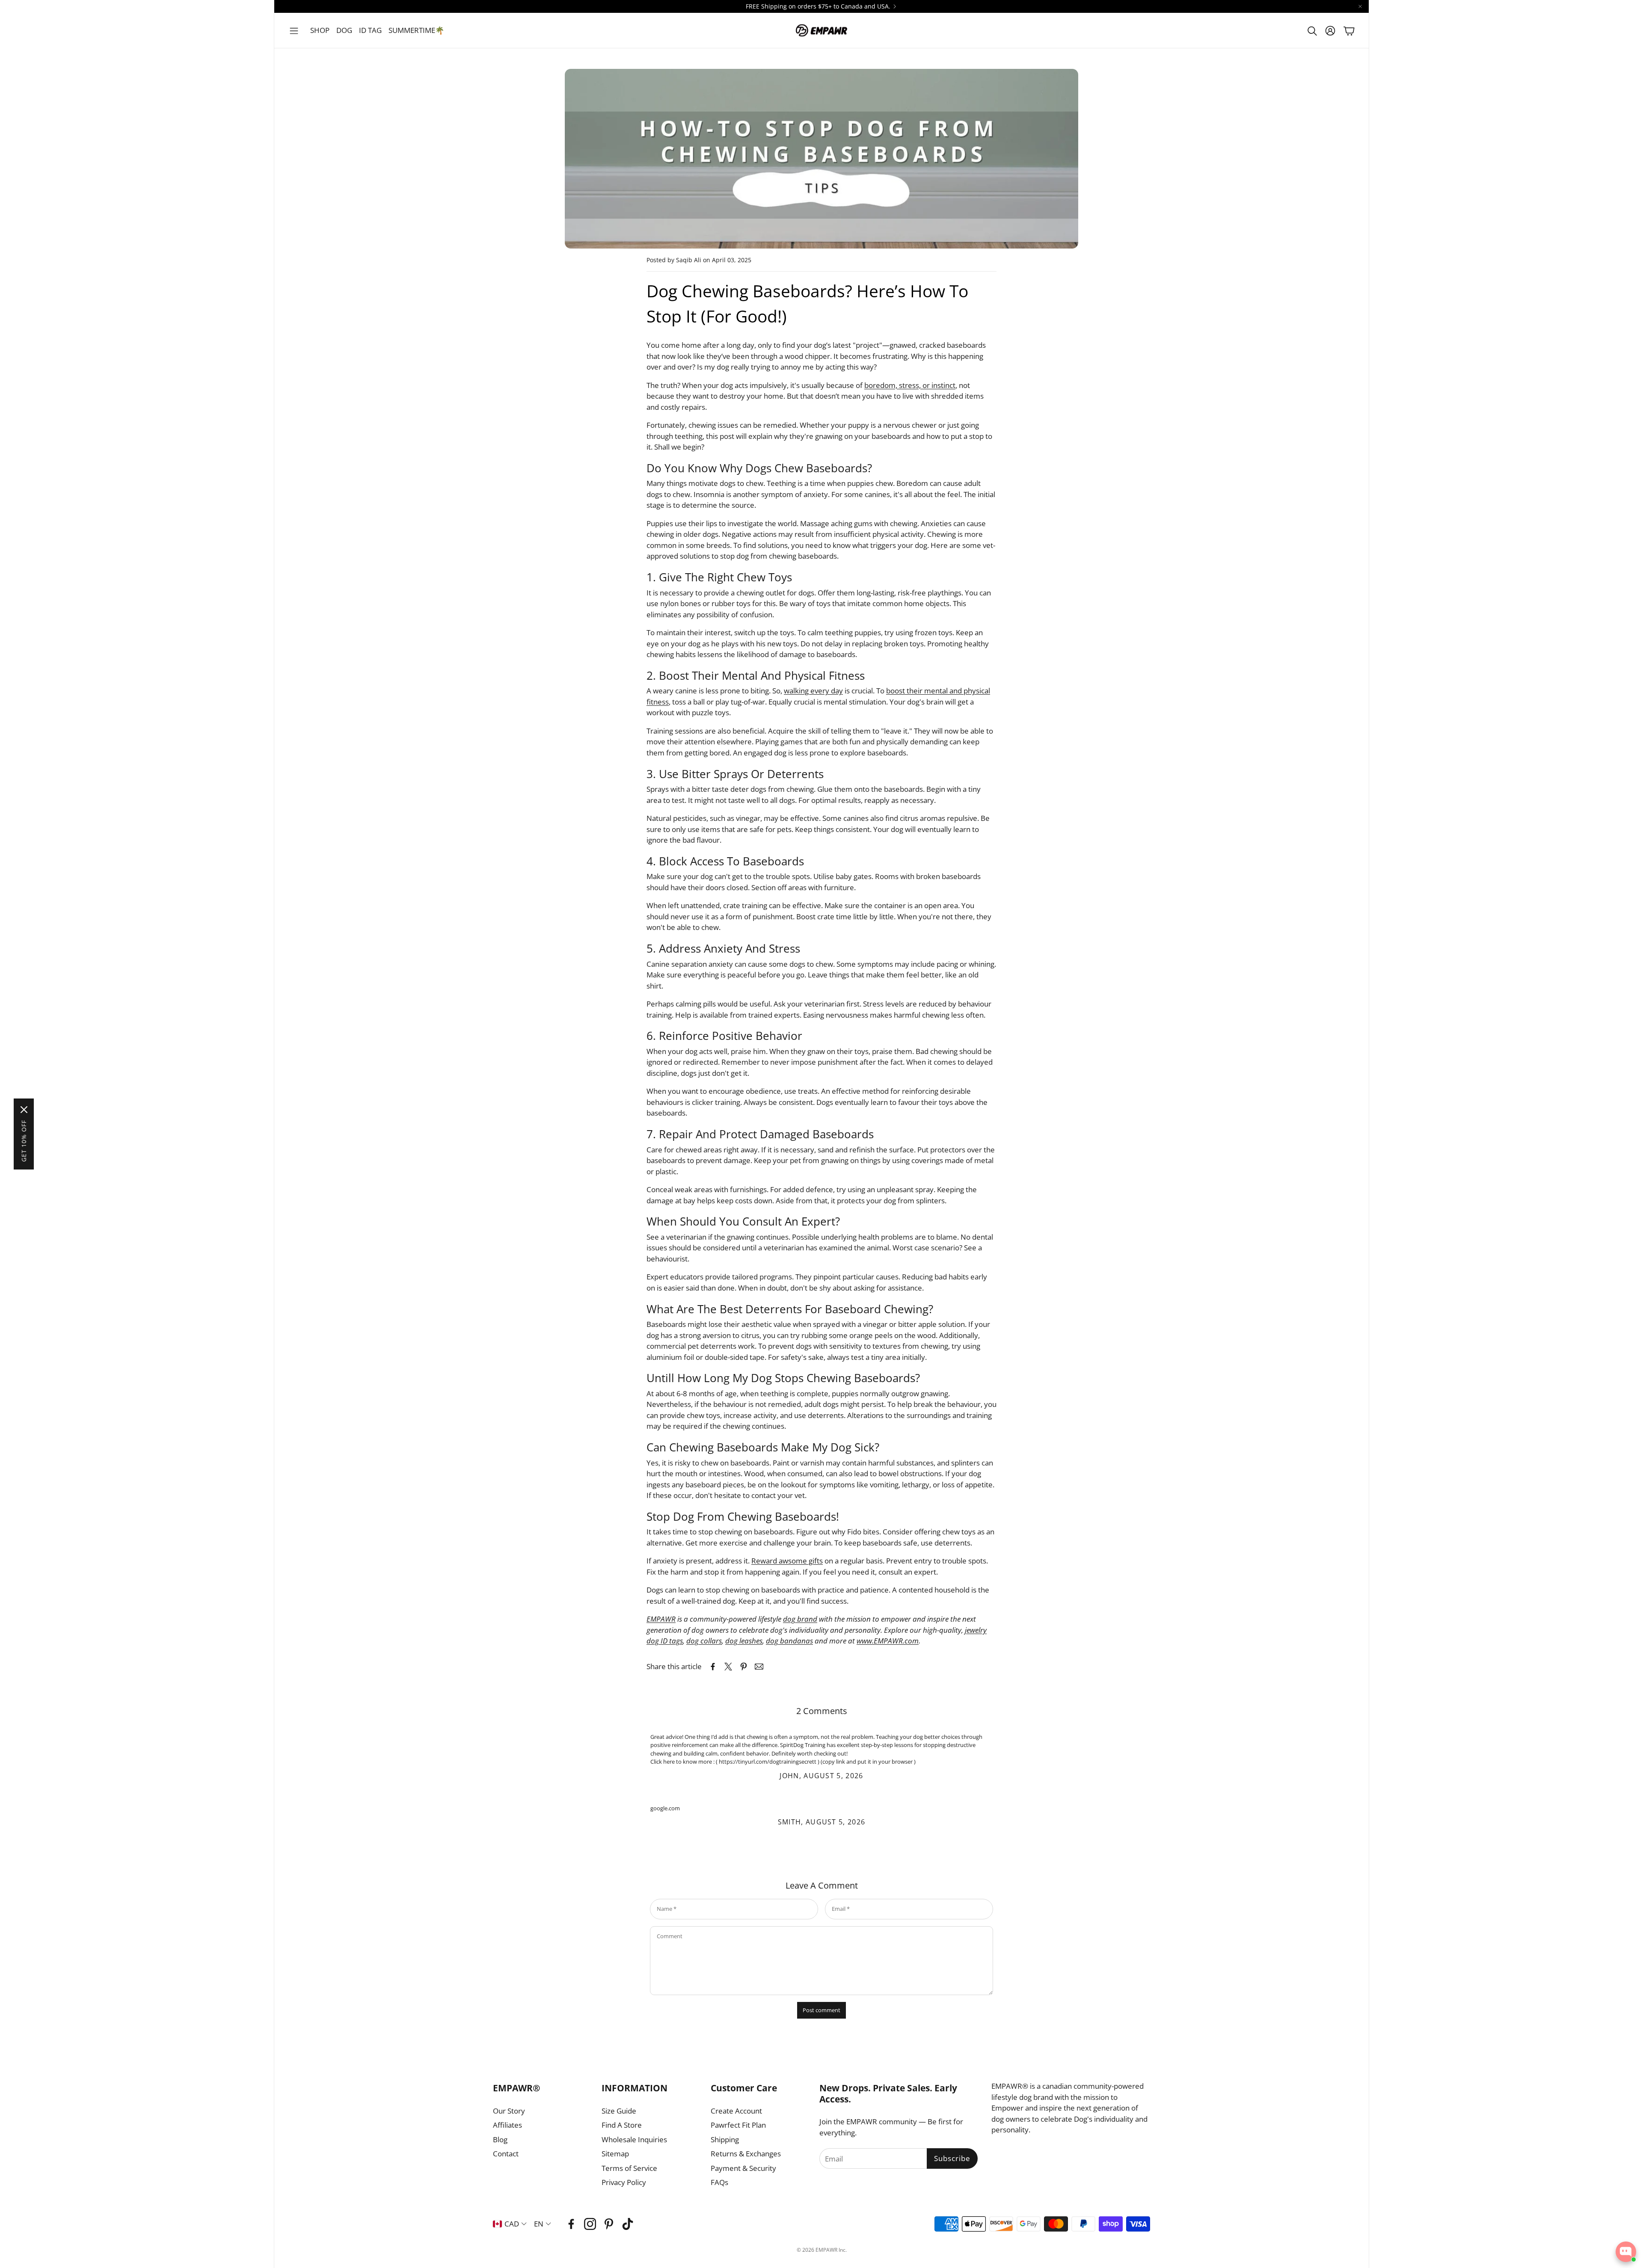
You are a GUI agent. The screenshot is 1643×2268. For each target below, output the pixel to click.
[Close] (24, 1110)
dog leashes (744, 1641)
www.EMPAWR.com (888, 1641)
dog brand (800, 1619)
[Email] (759, 1667)
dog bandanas (789, 1641)
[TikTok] (628, 2224)
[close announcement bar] (1360, 6)
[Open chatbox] (1626, 2252)
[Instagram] (590, 2224)
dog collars (704, 1641)
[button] (294, 31)
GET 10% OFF (24, 1141)
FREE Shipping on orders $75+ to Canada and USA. (818, 6)
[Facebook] (571, 2224)
